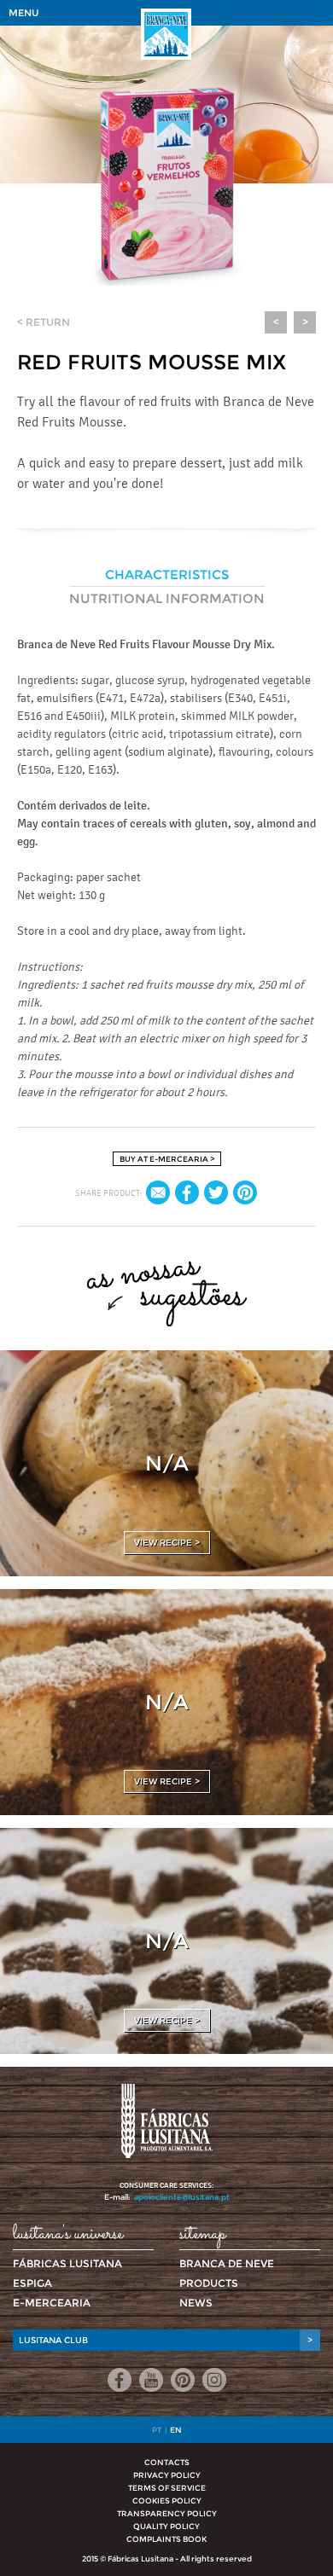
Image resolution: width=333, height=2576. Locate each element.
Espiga (32, 2283)
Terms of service (167, 2488)
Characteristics (167, 574)
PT (157, 2430)
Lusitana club (166, 2340)
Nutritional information (167, 598)
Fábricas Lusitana (67, 2263)
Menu (23, 13)
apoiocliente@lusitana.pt (182, 2197)
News (196, 2303)
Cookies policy (167, 2501)
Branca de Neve (227, 2263)
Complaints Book (166, 2539)
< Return (44, 322)
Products (209, 2283)
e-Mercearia (52, 2303)
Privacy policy (167, 2475)
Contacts (167, 2462)
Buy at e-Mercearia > (167, 1159)
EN (176, 2430)
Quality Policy (166, 2526)
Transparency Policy (167, 2513)
